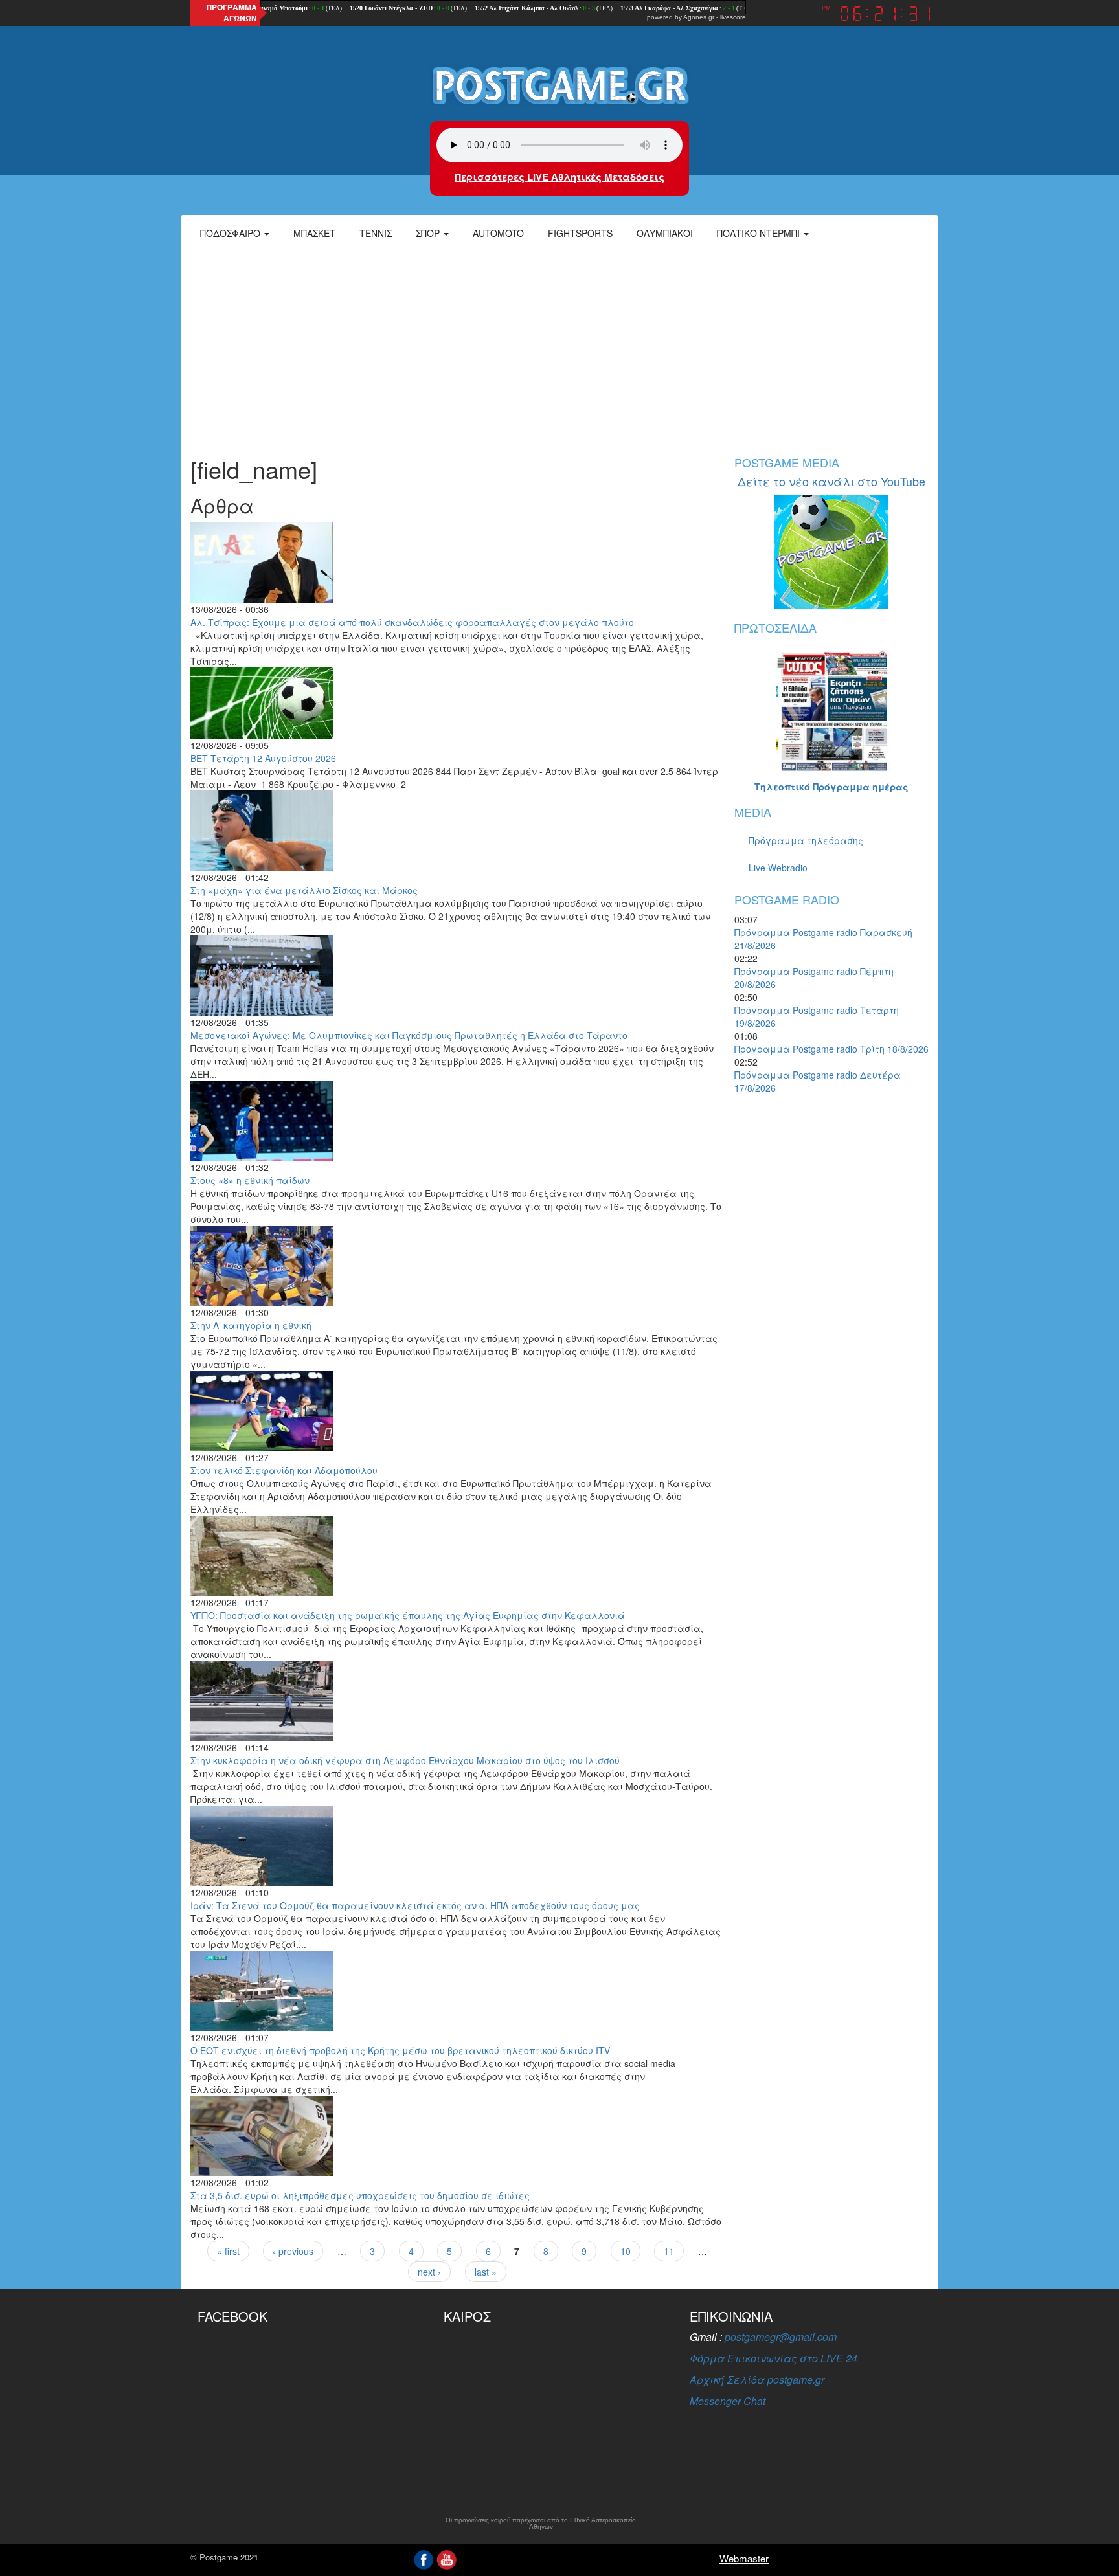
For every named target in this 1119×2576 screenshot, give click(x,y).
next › (429, 2272)
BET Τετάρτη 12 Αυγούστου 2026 (263, 758)
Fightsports (580, 233)
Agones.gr (699, 17)
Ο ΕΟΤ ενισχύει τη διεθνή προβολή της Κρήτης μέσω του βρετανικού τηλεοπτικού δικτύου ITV (400, 2050)
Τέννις (376, 233)
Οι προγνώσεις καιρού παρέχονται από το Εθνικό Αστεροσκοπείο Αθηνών (541, 2524)
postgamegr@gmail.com (781, 2337)
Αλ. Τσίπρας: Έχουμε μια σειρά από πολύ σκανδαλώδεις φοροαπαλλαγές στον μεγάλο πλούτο (412, 622)
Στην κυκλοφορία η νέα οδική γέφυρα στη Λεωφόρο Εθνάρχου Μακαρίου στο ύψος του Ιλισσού (405, 1760)
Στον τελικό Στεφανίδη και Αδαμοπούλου (284, 1470)
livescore (733, 17)
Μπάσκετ (314, 233)
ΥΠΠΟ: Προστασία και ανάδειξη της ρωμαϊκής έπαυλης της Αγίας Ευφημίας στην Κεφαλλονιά (408, 1615)
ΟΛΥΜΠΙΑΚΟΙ (665, 233)
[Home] (559, 85)
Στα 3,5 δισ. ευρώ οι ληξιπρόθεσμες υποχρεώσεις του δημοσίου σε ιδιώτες (360, 2195)
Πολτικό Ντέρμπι (760, 233)
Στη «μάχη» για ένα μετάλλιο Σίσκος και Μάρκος (304, 890)
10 (626, 2251)
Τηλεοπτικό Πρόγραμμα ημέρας (831, 787)
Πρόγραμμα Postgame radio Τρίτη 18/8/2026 (831, 1049)
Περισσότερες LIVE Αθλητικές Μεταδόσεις (559, 177)
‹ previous (293, 2251)
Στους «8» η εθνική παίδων (250, 1180)
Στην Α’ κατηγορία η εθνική (251, 1325)
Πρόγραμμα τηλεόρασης (806, 840)
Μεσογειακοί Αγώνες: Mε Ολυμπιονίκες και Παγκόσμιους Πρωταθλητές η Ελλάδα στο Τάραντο (409, 1035)
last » (486, 2272)
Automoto (498, 233)
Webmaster (744, 2558)
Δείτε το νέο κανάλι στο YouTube (831, 481)
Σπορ (429, 233)
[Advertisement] (559, 346)
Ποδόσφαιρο (232, 233)
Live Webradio (778, 868)
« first (228, 2251)
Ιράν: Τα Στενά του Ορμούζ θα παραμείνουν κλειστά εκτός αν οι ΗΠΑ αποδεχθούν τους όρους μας (415, 1905)
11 (669, 2251)
